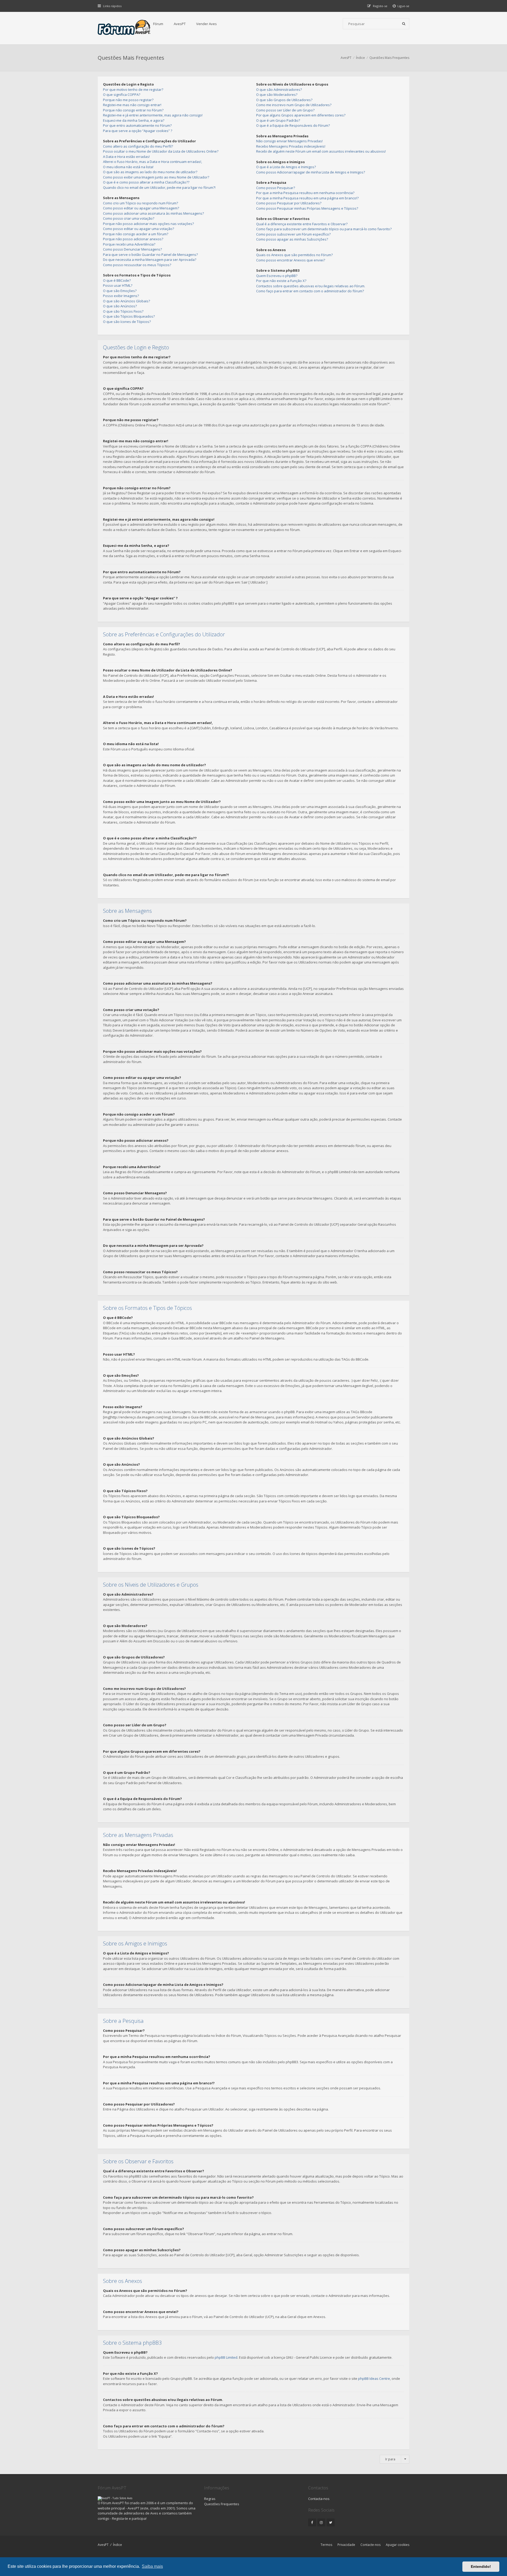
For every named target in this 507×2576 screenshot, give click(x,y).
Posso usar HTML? (118, 285)
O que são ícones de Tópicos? (127, 322)
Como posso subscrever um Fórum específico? (293, 234)
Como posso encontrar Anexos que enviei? (291, 260)
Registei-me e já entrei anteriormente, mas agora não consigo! (153, 115)
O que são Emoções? (120, 291)
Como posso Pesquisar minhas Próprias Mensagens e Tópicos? (307, 208)
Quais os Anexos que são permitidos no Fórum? (294, 255)
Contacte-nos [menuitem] (370, 2545)
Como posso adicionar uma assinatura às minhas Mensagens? (153, 213)
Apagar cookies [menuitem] (398, 2545)
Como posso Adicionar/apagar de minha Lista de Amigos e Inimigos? (311, 172)
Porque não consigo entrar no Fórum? (133, 110)
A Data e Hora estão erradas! (126, 157)
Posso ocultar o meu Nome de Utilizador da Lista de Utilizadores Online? (161, 151)
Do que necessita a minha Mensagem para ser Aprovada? (150, 260)
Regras (210, 2499)
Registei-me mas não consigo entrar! (132, 105)
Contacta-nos (319, 2499)
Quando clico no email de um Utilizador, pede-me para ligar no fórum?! (159, 187)
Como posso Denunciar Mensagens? (132, 249)
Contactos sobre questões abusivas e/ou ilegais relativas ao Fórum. (311, 286)
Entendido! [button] (481, 2566)
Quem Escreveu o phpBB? (277, 276)
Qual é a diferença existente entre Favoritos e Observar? (302, 224)
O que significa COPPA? (122, 95)
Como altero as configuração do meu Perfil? (138, 146)
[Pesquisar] (404, 24)
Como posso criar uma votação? (129, 218)
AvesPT (180, 24)
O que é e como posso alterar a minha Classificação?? (146, 182)
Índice (118, 2545)
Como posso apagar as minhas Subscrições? (292, 239)
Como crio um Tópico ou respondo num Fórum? (140, 203)
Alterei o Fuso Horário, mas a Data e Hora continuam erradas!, (152, 162)
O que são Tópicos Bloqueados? (129, 316)
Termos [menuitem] (326, 2545)
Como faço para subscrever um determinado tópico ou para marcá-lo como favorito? (324, 229)
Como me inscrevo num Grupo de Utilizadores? (294, 105)
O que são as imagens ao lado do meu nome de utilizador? (150, 172)
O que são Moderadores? (277, 95)
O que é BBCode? (117, 280)
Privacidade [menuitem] (346, 2545)
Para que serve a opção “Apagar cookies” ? (138, 131)
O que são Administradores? (279, 90)
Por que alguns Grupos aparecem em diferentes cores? (301, 115)
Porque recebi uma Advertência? (129, 244)
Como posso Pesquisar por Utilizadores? (289, 203)
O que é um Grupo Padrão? (278, 120)
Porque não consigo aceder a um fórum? (136, 234)
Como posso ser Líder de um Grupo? (285, 110)
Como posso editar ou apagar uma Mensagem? (141, 208)
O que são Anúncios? (120, 306)
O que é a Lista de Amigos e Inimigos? (286, 167)
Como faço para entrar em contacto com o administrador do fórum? (310, 291)
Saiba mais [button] (152, 2566)
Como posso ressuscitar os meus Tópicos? (137, 265)
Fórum (158, 24)
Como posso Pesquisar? (276, 188)
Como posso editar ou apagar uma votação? (139, 229)
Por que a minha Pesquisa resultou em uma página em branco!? (307, 198)
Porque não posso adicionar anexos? (133, 239)
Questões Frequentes (222, 2504)
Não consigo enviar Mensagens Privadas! (289, 141)
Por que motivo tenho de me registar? (133, 90)
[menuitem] (401, 6)
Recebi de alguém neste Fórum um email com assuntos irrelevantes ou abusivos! (321, 151)
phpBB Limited (226, 2357)
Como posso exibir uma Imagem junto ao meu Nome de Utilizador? (156, 177)
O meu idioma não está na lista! (128, 167)
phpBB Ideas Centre (374, 2378)
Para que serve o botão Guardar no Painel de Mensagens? (150, 255)
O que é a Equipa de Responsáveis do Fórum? (293, 125)
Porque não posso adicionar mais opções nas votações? (148, 224)
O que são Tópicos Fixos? (123, 311)
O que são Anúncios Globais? (126, 301)
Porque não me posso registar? (128, 100)
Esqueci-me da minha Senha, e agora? (134, 120)
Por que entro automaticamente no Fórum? (137, 125)
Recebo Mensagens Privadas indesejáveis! (291, 146)
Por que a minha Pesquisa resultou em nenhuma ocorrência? (305, 193)
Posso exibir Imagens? (121, 296)
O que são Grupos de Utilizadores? (284, 100)
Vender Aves (206, 24)
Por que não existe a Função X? (281, 281)
